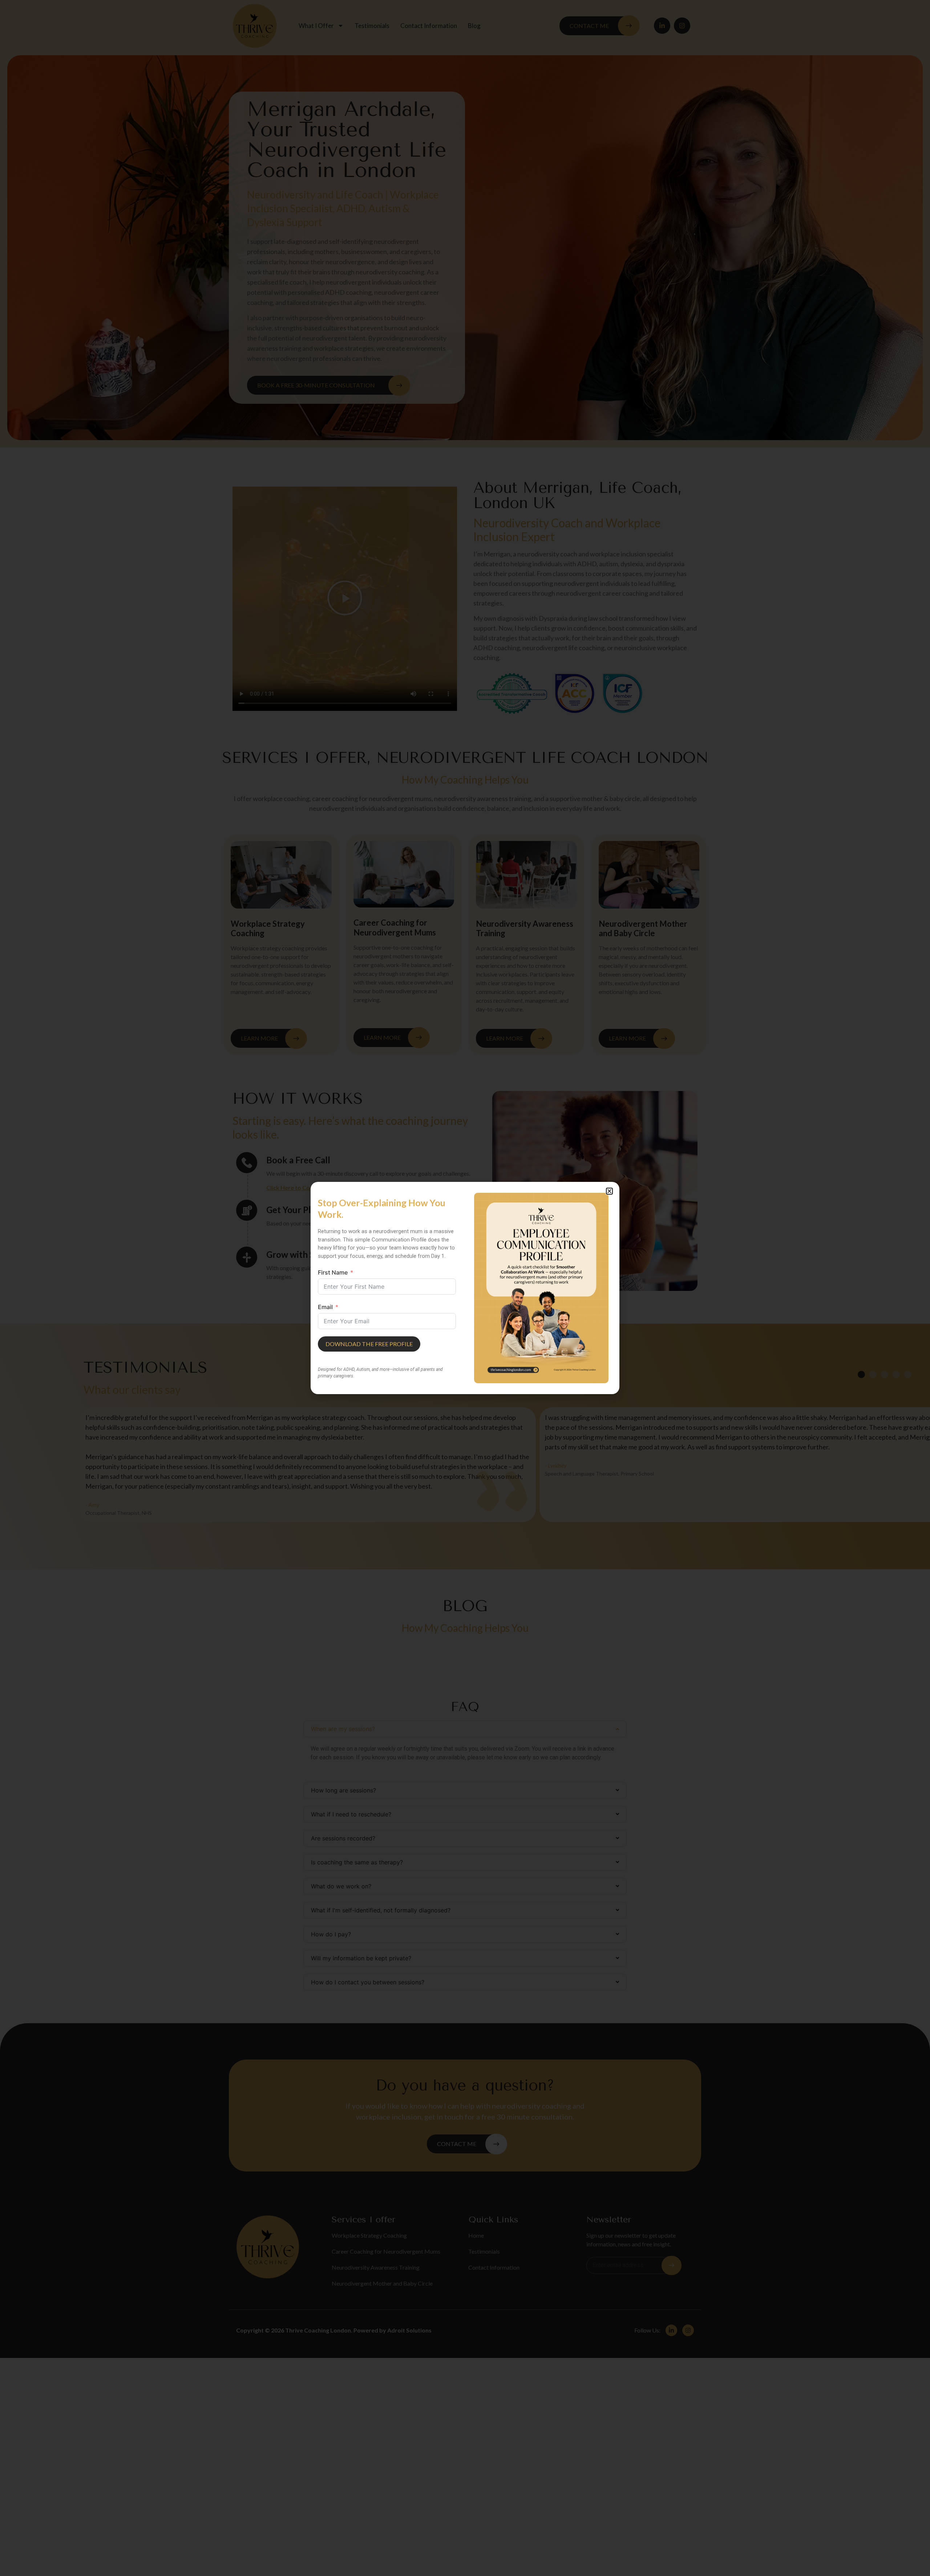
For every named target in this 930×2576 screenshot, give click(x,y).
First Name (333, 1272)
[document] (465, 1288)
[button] (609, 1191)
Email (325, 1307)
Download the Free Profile (369, 1344)
